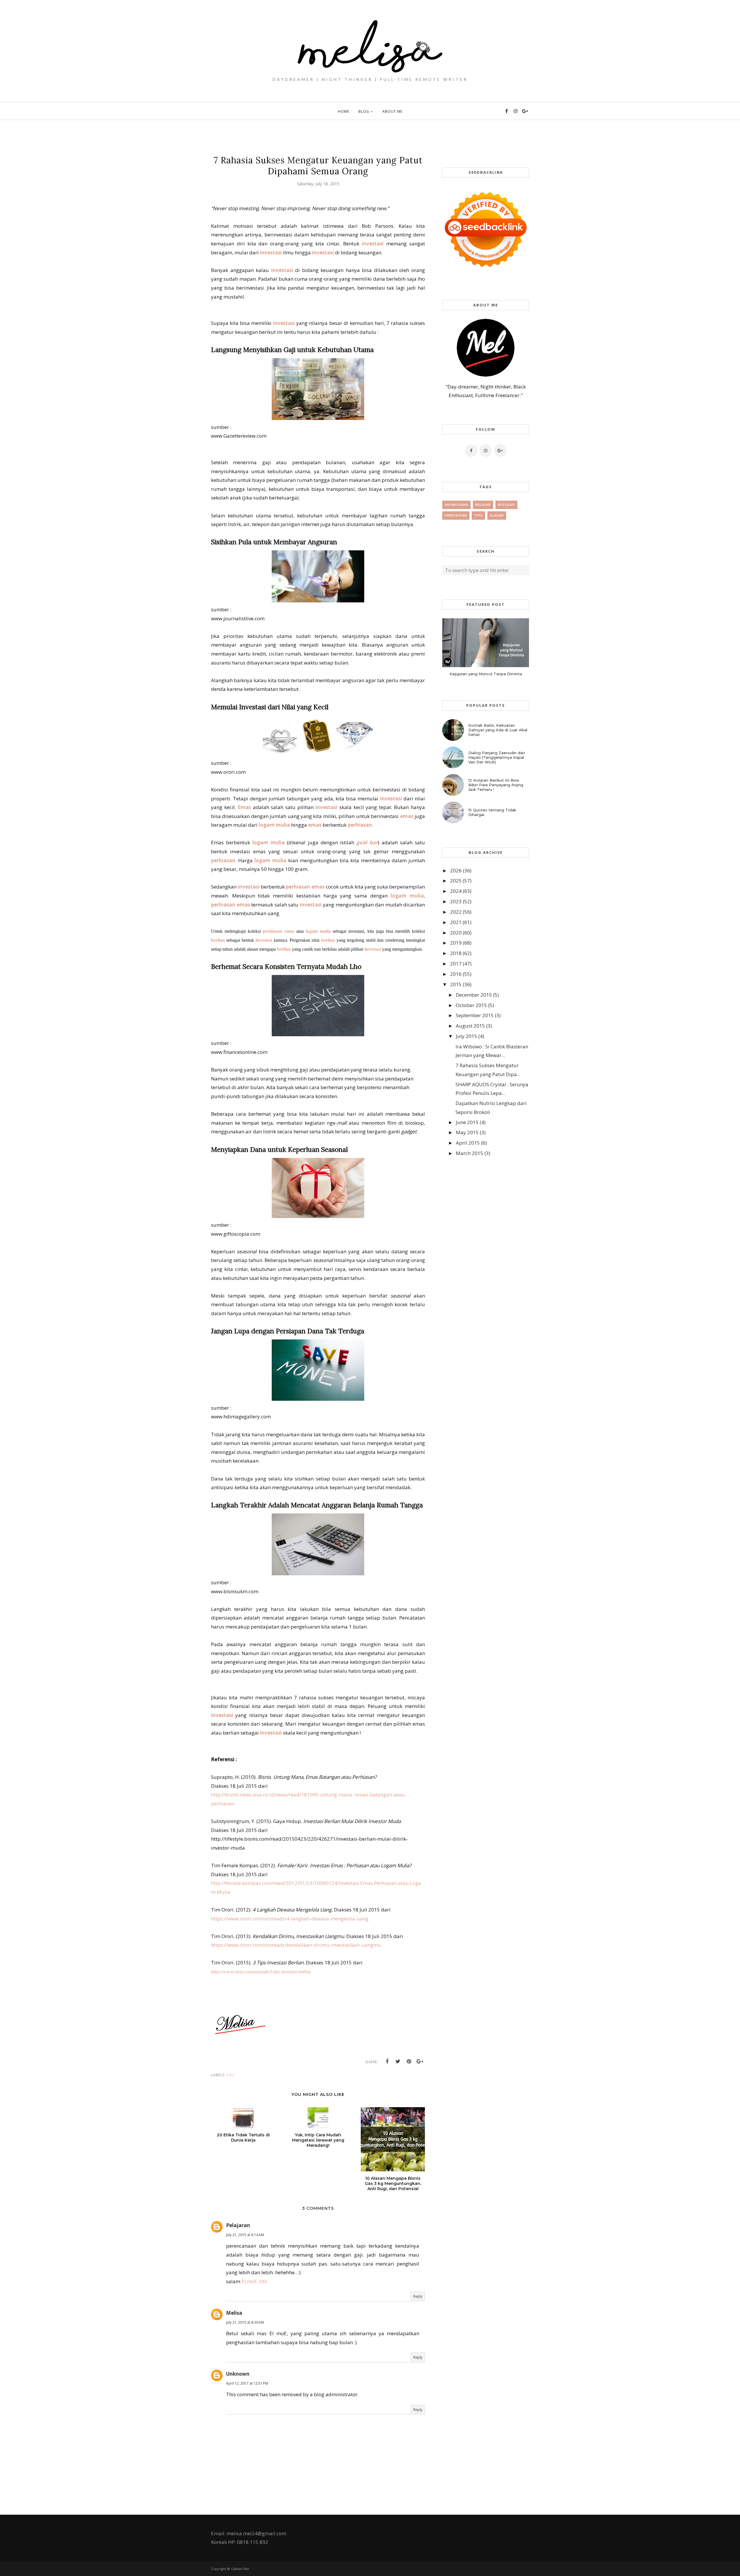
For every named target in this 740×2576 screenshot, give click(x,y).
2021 (456, 922)
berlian (218, 940)
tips (231, 2075)
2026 (456, 870)
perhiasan (360, 825)
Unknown (238, 2374)
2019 (456, 943)
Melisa (234, 2313)
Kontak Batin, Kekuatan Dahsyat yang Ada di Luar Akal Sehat (498, 730)
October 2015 (471, 1005)
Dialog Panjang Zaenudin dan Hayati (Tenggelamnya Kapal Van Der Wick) (497, 757)
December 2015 (474, 995)
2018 (456, 953)
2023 (456, 901)
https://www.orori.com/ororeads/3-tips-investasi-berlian (261, 1972)
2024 (456, 891)
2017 (456, 964)
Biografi (506, 505)
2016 (456, 974)
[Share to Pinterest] (409, 2061)
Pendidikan (456, 516)
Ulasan (497, 516)
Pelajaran (238, 2225)
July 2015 (467, 1036)
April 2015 (468, 1143)
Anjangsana (456, 505)
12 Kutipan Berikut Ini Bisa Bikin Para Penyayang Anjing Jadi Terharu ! (496, 785)
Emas (244, 807)
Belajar (483, 505)
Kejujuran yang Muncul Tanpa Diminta (486, 674)
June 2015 (467, 1122)
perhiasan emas (305, 887)
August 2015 (470, 1026)
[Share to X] (398, 2061)
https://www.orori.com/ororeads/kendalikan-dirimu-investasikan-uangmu (296, 1945)
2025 (456, 881)
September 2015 (475, 1015)
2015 (456, 984)
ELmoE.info (254, 2281)
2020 (456, 933)
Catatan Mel (240, 2569)
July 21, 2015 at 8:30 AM (245, 2322)
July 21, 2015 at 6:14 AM (245, 2235)
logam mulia (274, 825)
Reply (418, 2296)
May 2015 (467, 1132)
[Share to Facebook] (387, 2061)
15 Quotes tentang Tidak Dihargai (492, 812)
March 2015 (470, 1153)
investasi (373, 244)
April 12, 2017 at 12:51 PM (247, 2383)
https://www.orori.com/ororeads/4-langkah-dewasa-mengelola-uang (290, 1919)
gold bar (367, 842)
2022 (456, 912)
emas (407, 816)
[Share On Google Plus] (420, 2061)
